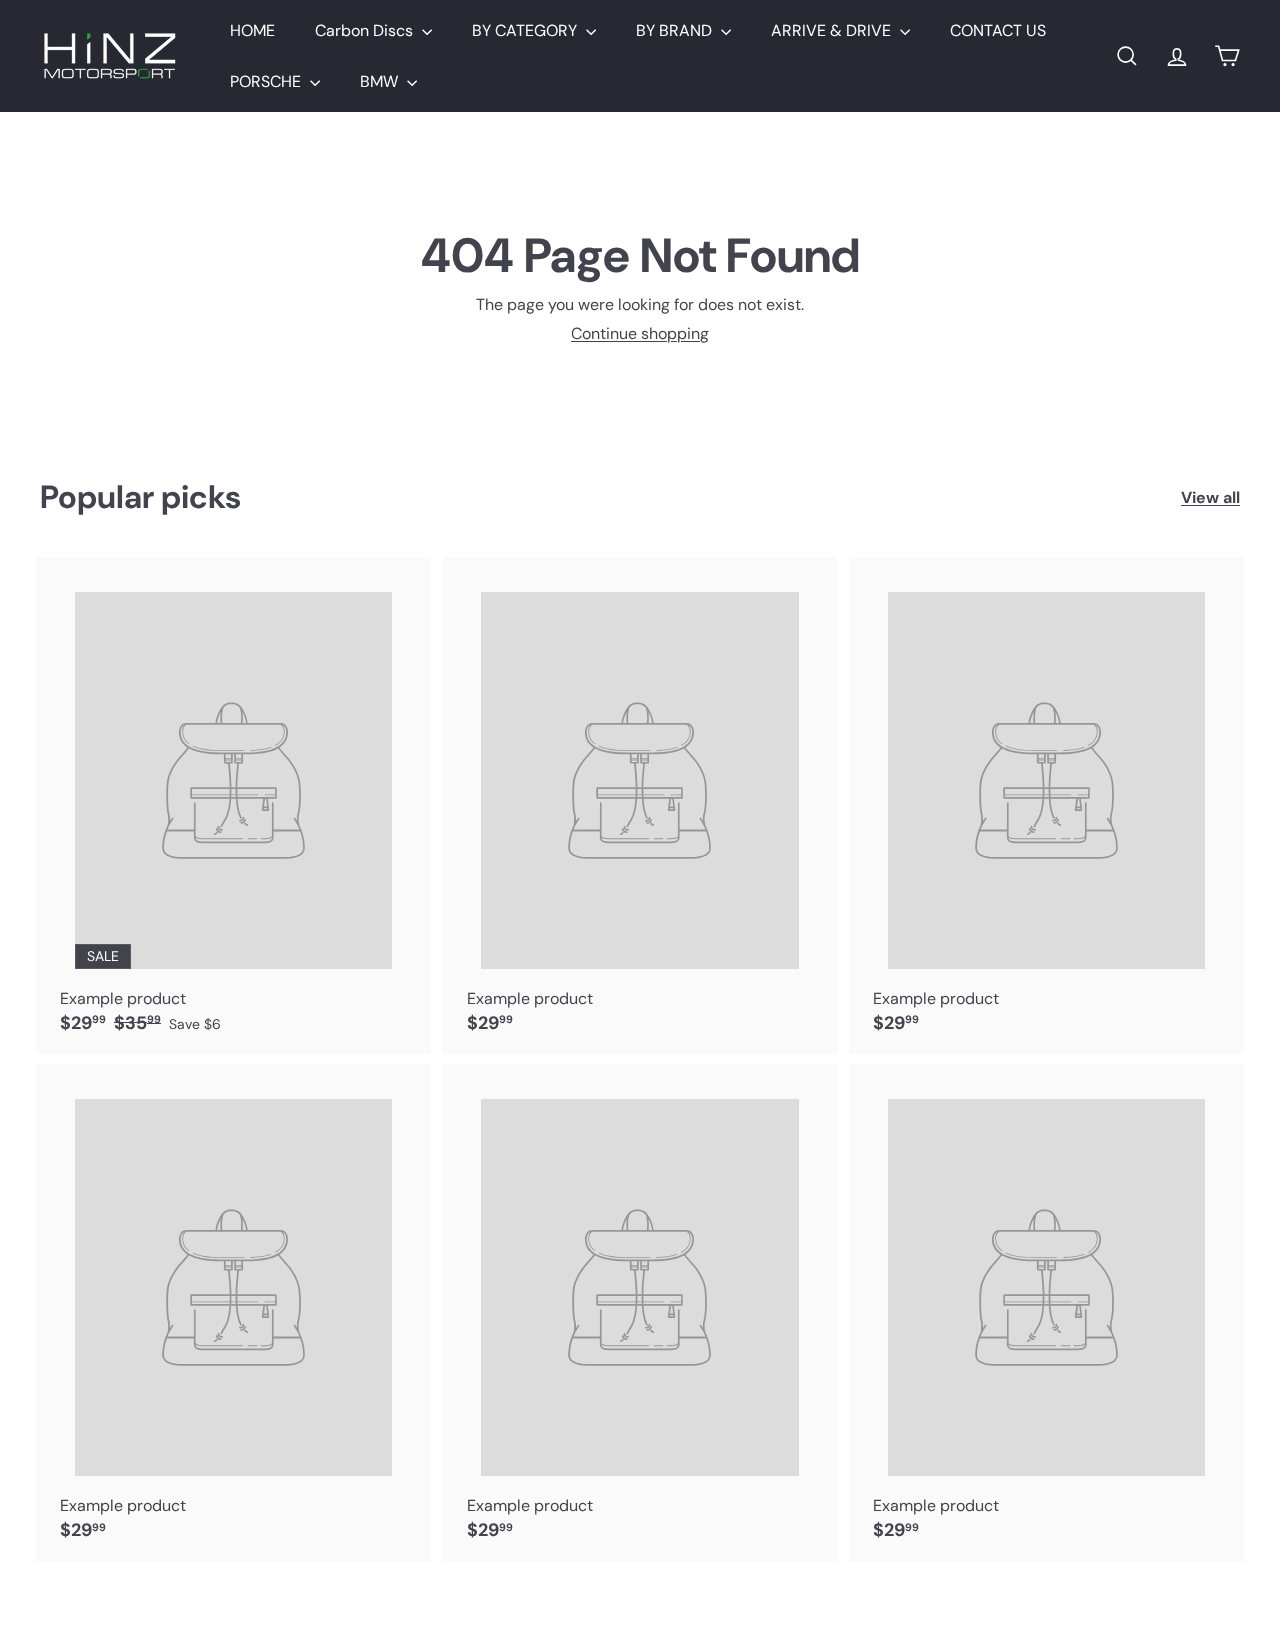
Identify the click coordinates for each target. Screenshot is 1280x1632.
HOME (252, 30)
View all (1210, 497)
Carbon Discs (366, 30)
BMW (381, 81)
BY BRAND (676, 30)
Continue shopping (640, 333)
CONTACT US (998, 30)
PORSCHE (267, 81)
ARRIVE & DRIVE (833, 30)
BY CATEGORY (526, 30)
